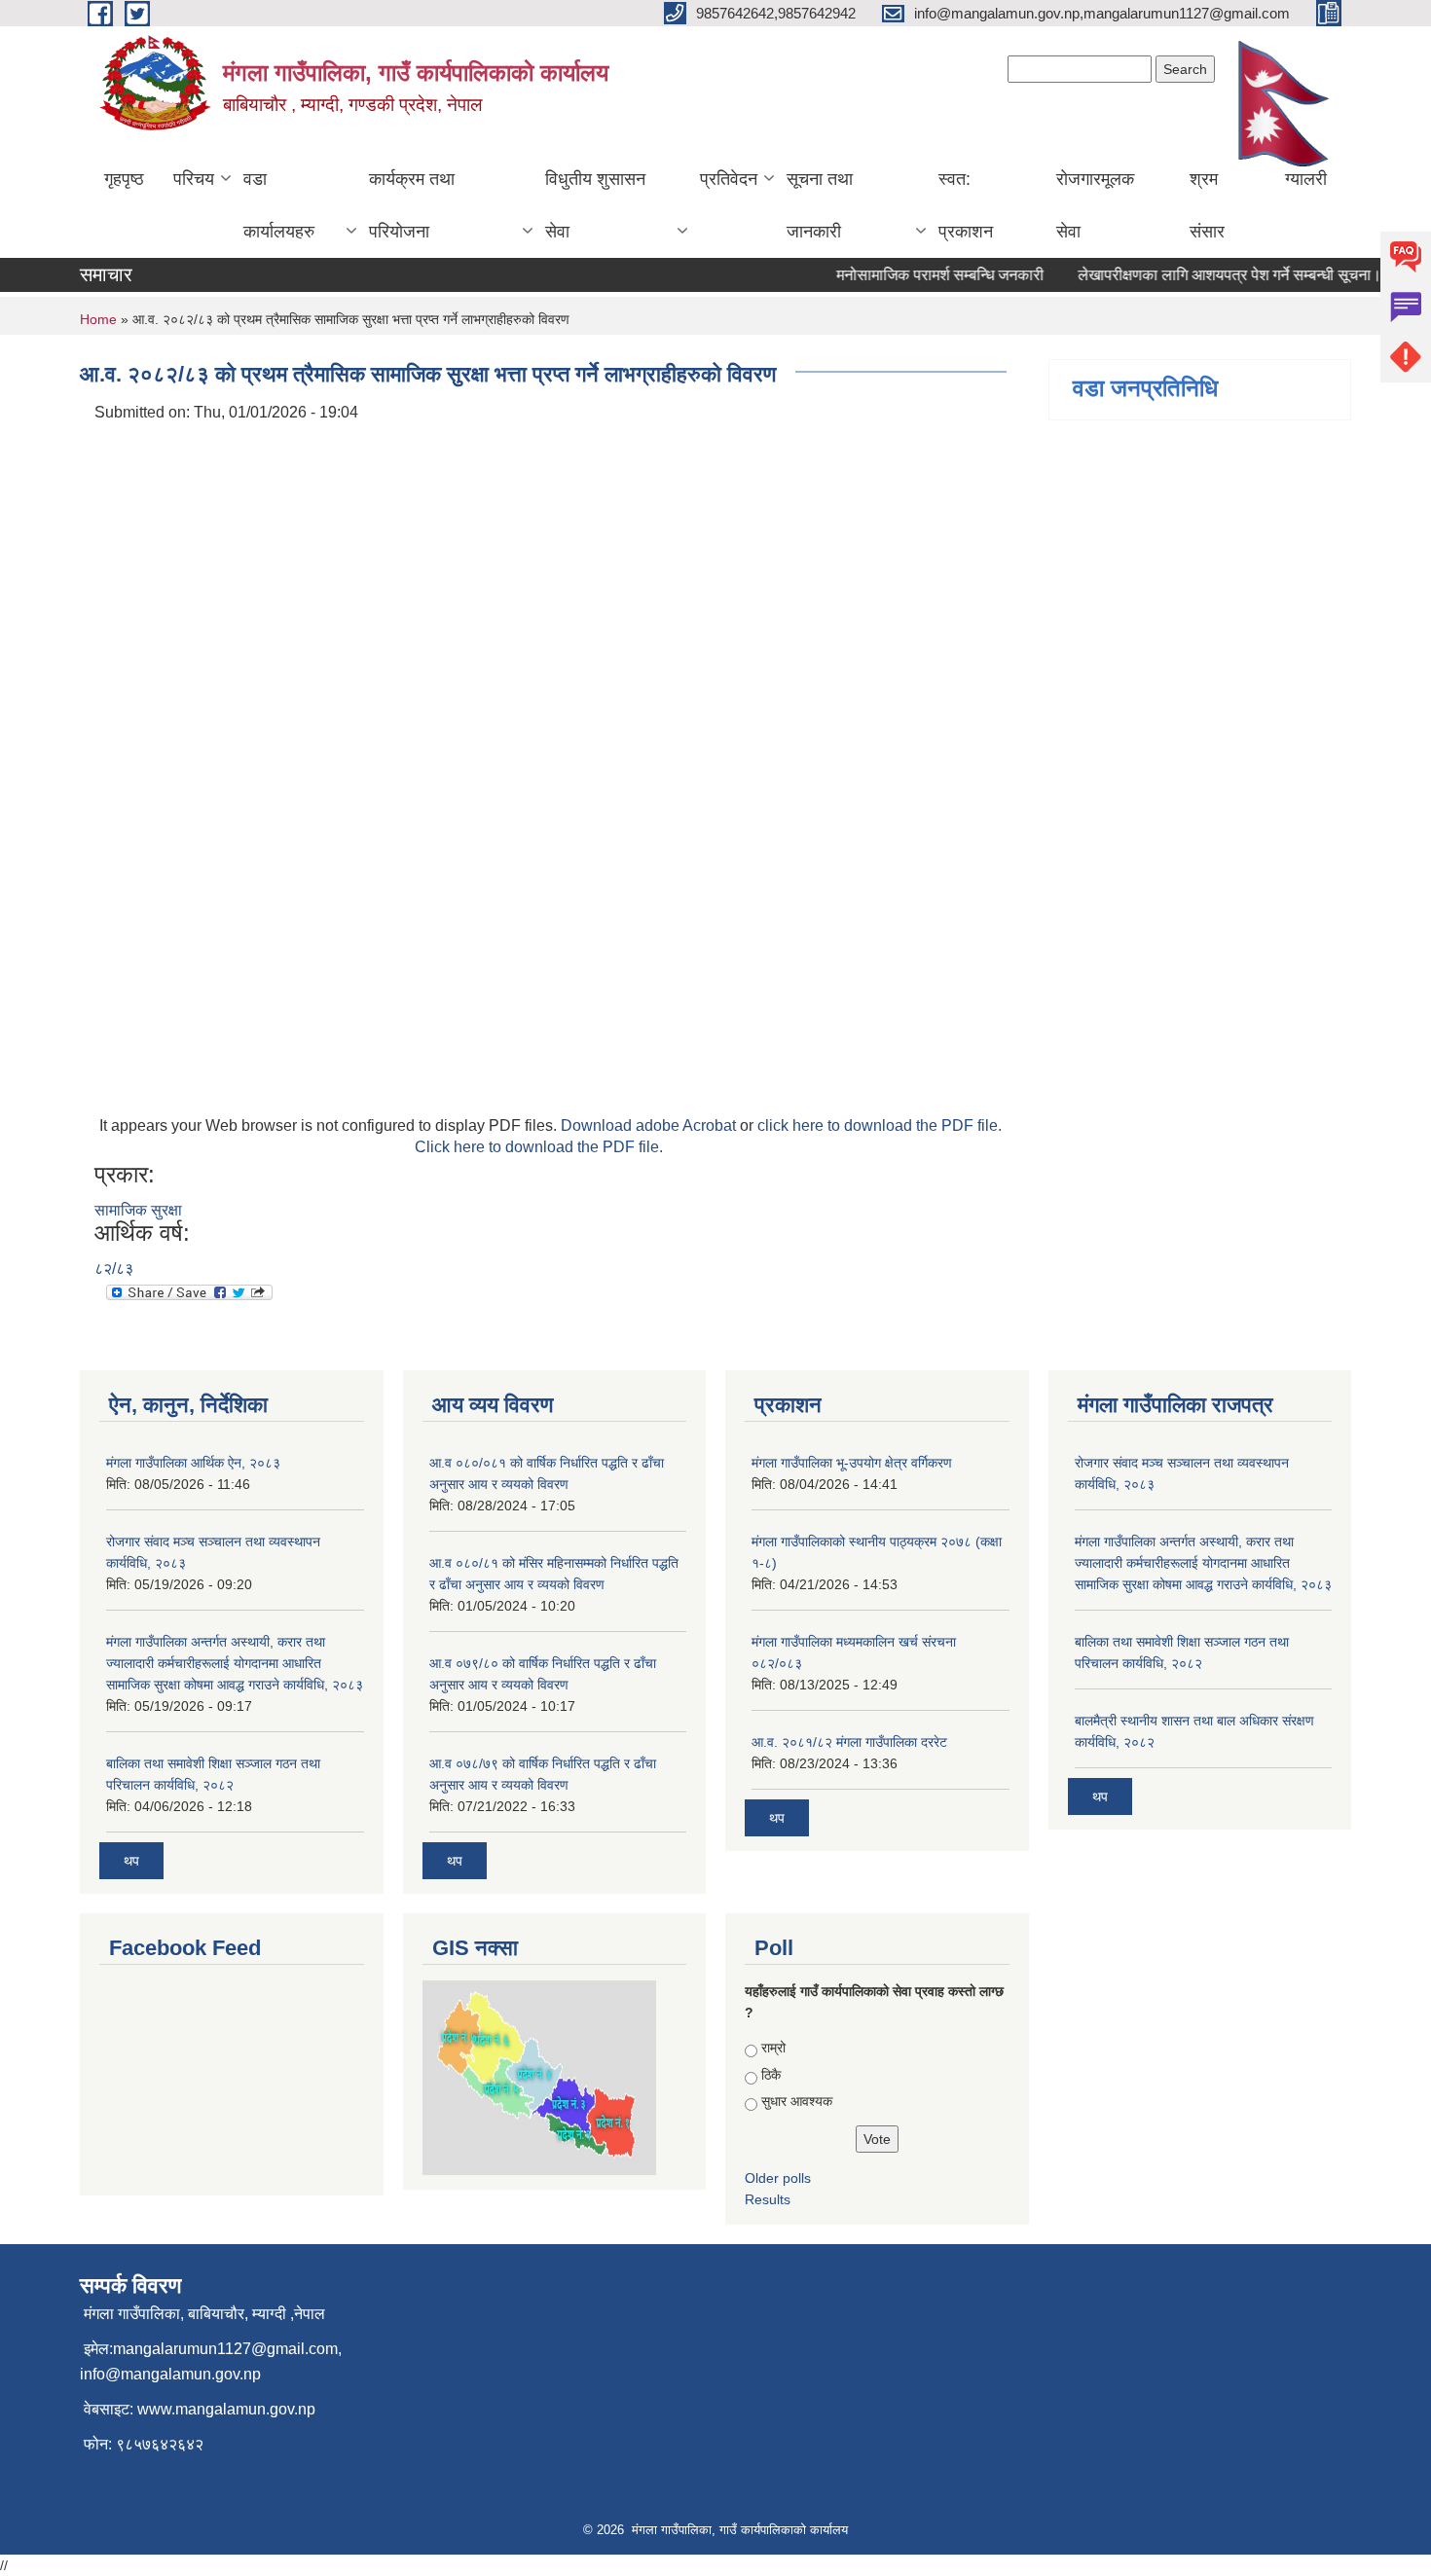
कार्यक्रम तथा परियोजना (412, 205)
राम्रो (773, 2048)
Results (768, 2199)
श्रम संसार (1207, 205)
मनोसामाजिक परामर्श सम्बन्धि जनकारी (918, 275)
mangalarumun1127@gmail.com (225, 2349)
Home (98, 319)
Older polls (778, 2178)
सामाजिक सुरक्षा (138, 1210)
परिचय (194, 179)
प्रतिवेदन (729, 179)
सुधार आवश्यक (797, 2101)
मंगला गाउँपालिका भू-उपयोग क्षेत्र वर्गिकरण (852, 1463)
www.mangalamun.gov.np (226, 2409)
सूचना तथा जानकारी (820, 205)
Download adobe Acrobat (650, 1125)
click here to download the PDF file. (880, 1125)
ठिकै (771, 2075)
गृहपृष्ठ (124, 179)
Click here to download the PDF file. (539, 1147)
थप (131, 1861)
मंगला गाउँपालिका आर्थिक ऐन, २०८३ (193, 1463)
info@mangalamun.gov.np (170, 2374)
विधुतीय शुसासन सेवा (595, 205)
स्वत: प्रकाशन (966, 205)
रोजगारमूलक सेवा (1095, 205)
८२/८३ (114, 1269)
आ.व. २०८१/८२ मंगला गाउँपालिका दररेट (849, 1742)
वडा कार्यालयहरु (279, 205)
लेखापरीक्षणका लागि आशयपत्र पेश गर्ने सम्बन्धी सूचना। (1208, 275)
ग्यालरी (1306, 179)
